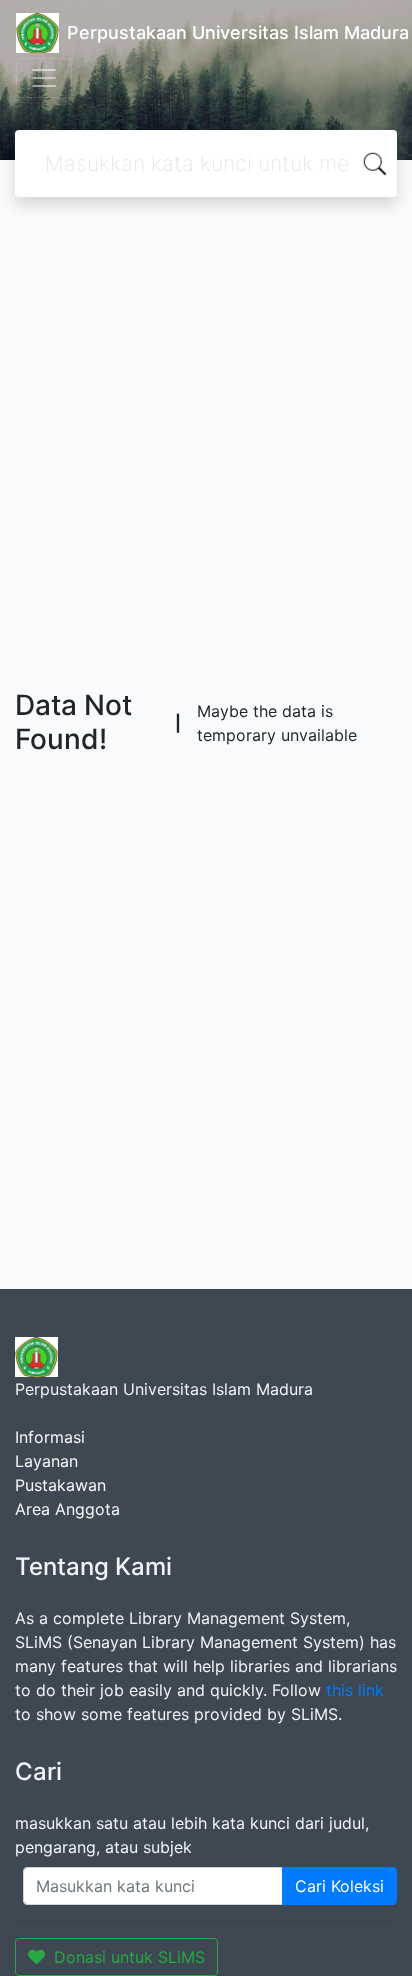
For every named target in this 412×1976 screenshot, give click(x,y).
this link (355, 1690)
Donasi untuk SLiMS (129, 1957)
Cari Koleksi (339, 1886)
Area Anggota (67, 1509)
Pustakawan (60, 1485)
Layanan (46, 1461)
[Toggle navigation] (44, 78)
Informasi (50, 1437)
